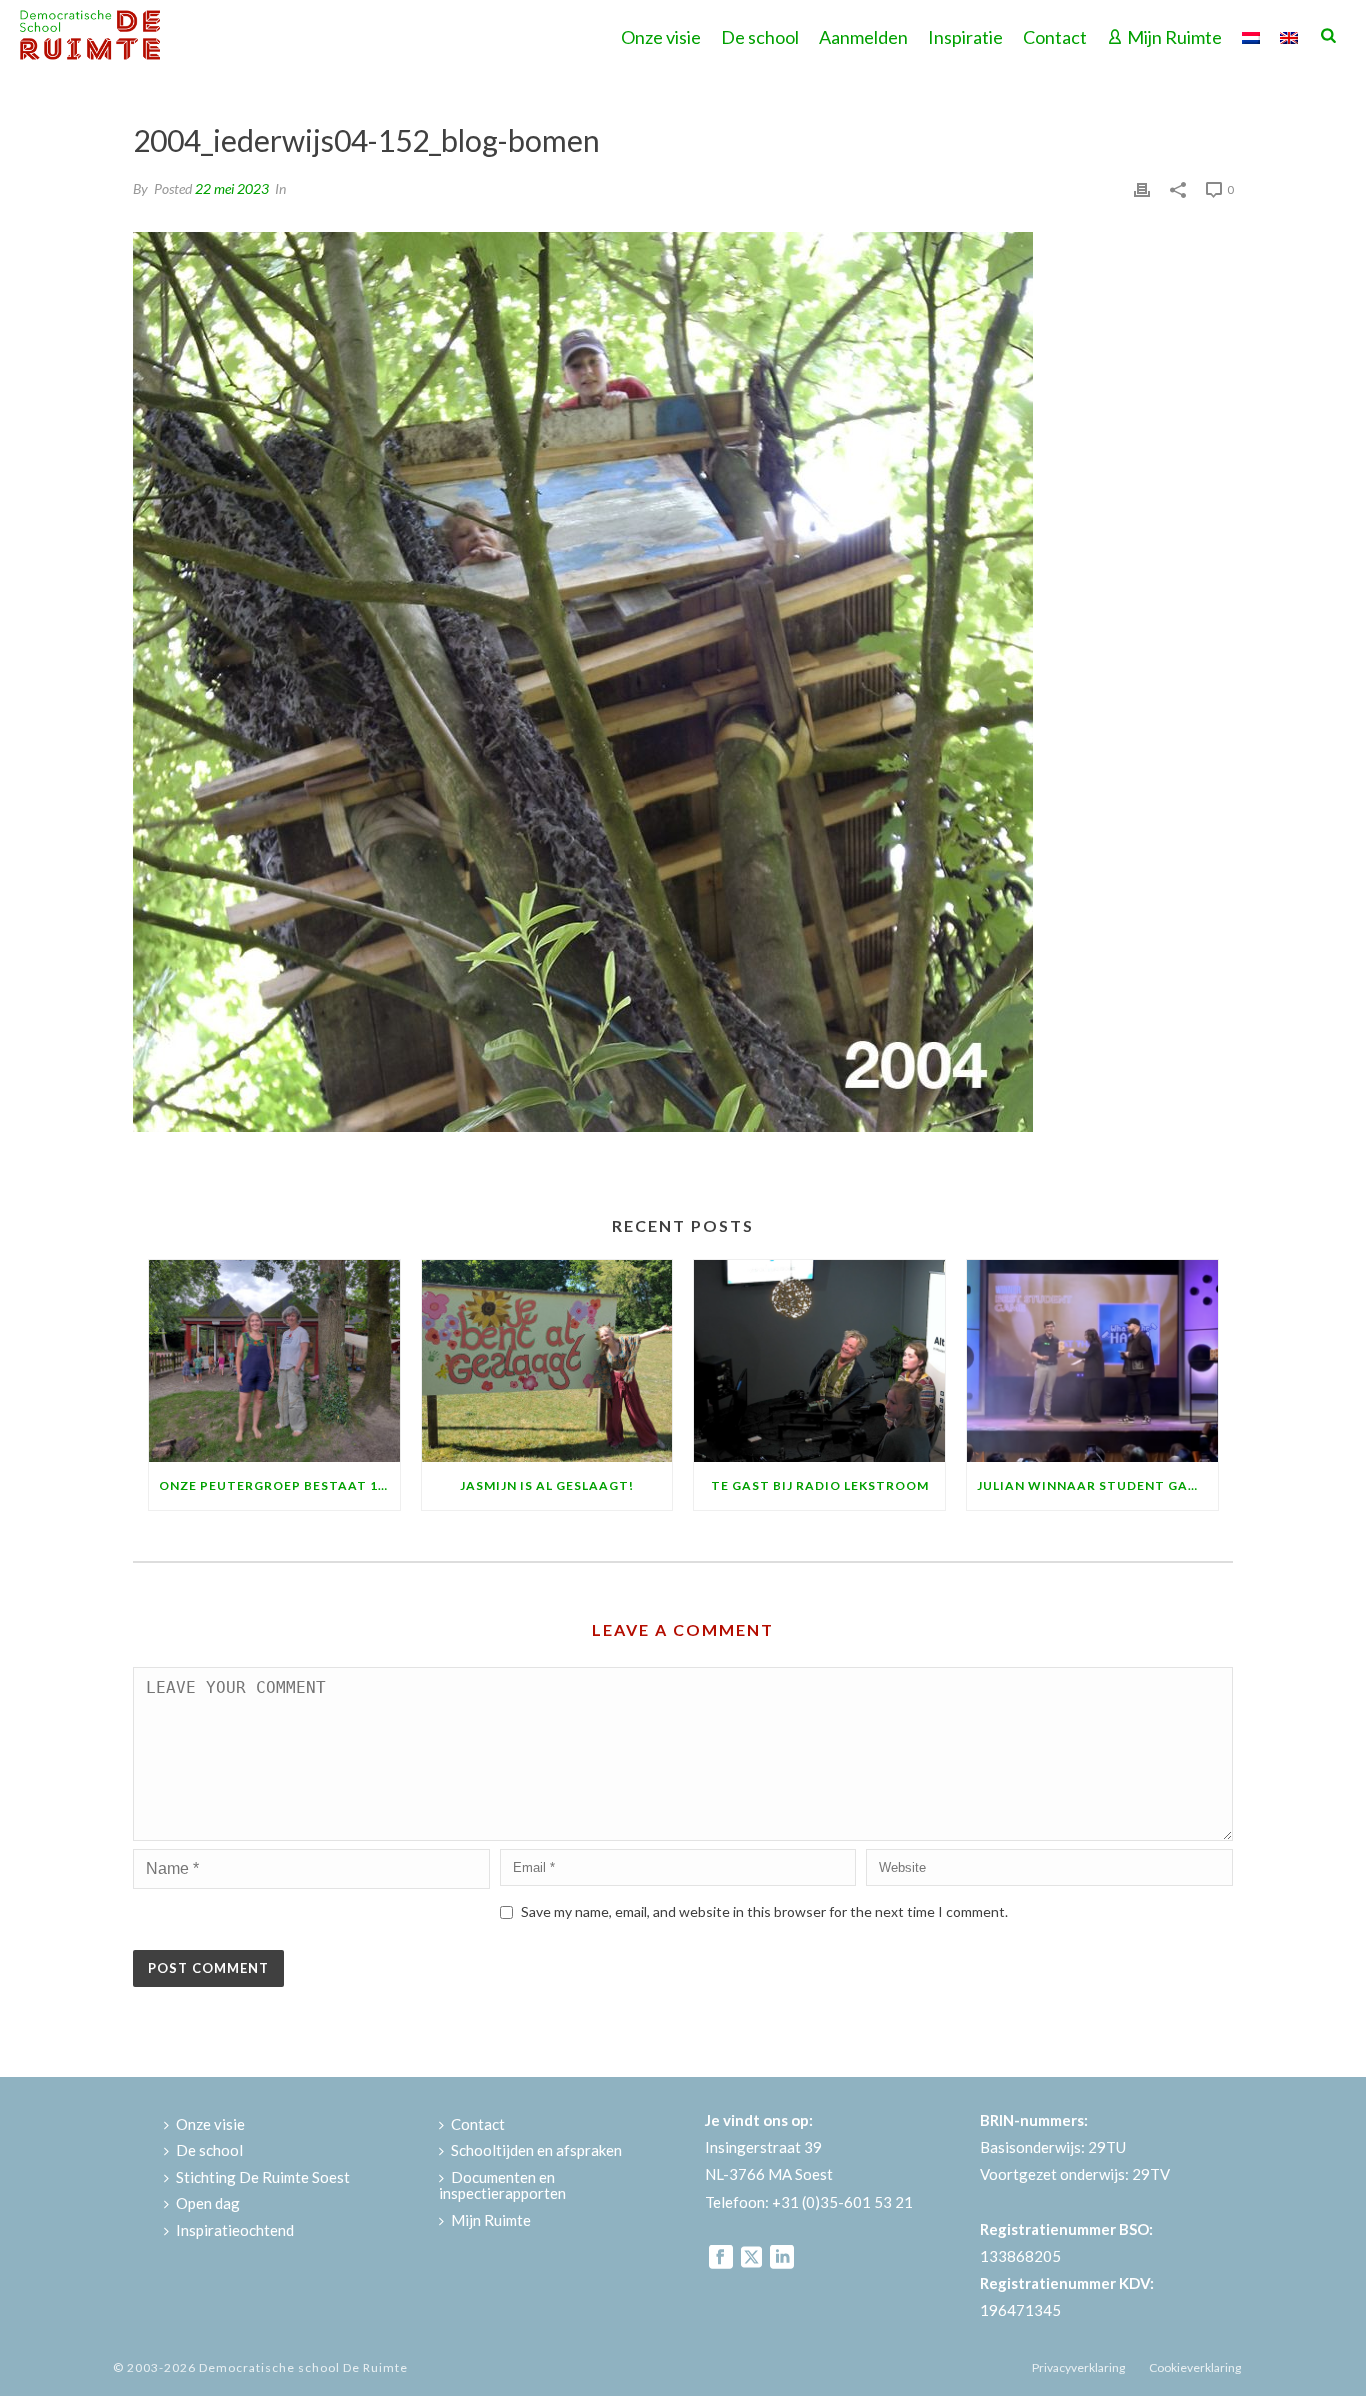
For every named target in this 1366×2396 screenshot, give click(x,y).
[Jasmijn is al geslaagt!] (547, 1360)
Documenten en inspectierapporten (502, 2185)
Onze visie (661, 37)
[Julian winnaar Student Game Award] (1092, 1360)
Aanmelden (863, 37)
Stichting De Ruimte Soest (263, 2177)
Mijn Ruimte (1174, 37)
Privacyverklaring (1078, 2367)
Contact (1055, 37)
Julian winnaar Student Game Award (1097, 1485)
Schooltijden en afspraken (536, 2150)
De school (760, 37)
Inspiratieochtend (235, 2230)
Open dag (208, 2203)
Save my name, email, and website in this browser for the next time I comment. (764, 1911)
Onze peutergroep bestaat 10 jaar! (279, 1485)
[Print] (1142, 187)
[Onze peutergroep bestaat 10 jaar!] (274, 1360)
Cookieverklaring (1195, 2367)
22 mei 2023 (232, 188)
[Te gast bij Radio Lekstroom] (819, 1360)
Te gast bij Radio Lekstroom (820, 1485)
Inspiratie (965, 37)
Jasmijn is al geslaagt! (547, 1485)
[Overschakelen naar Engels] (1289, 35)
